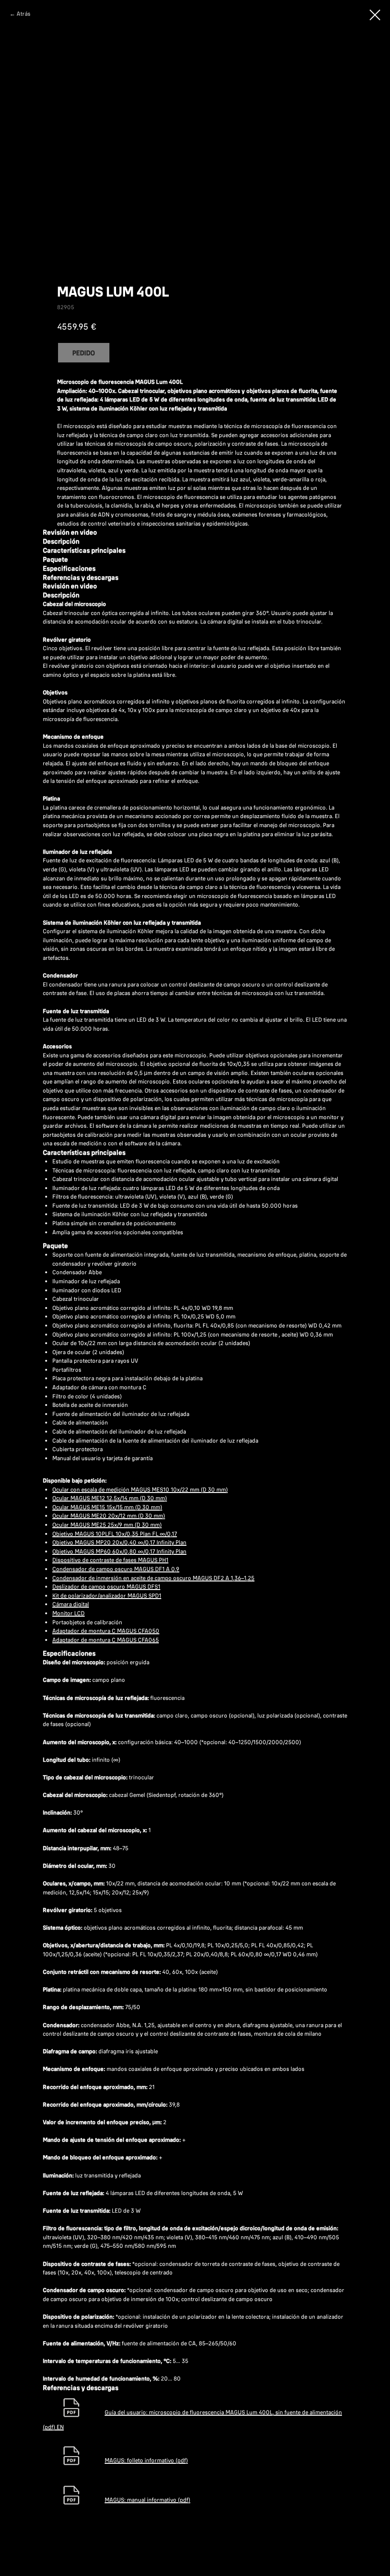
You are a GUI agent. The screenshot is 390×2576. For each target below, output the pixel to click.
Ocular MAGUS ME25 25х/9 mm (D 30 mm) (107, 1525)
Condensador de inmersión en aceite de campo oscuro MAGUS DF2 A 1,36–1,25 (153, 1578)
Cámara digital (71, 1604)
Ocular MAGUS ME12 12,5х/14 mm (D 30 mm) (110, 1498)
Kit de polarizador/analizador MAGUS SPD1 (107, 1595)
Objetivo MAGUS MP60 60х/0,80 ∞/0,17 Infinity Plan (119, 1551)
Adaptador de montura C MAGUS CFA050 (106, 1631)
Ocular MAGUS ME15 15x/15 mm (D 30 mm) (107, 1507)
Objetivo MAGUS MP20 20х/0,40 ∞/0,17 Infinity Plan (119, 1542)
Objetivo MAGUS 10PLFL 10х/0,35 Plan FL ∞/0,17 (115, 1534)
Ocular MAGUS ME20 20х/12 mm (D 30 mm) (109, 1516)
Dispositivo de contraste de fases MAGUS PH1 (110, 1560)
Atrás (24, 14)
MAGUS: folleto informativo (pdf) (146, 2460)
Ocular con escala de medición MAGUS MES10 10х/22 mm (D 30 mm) (140, 1489)
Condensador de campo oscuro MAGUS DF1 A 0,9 (116, 1569)
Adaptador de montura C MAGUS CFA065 (106, 1640)
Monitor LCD (68, 1613)
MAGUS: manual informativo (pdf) (147, 2500)
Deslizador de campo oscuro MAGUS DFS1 (106, 1586)
